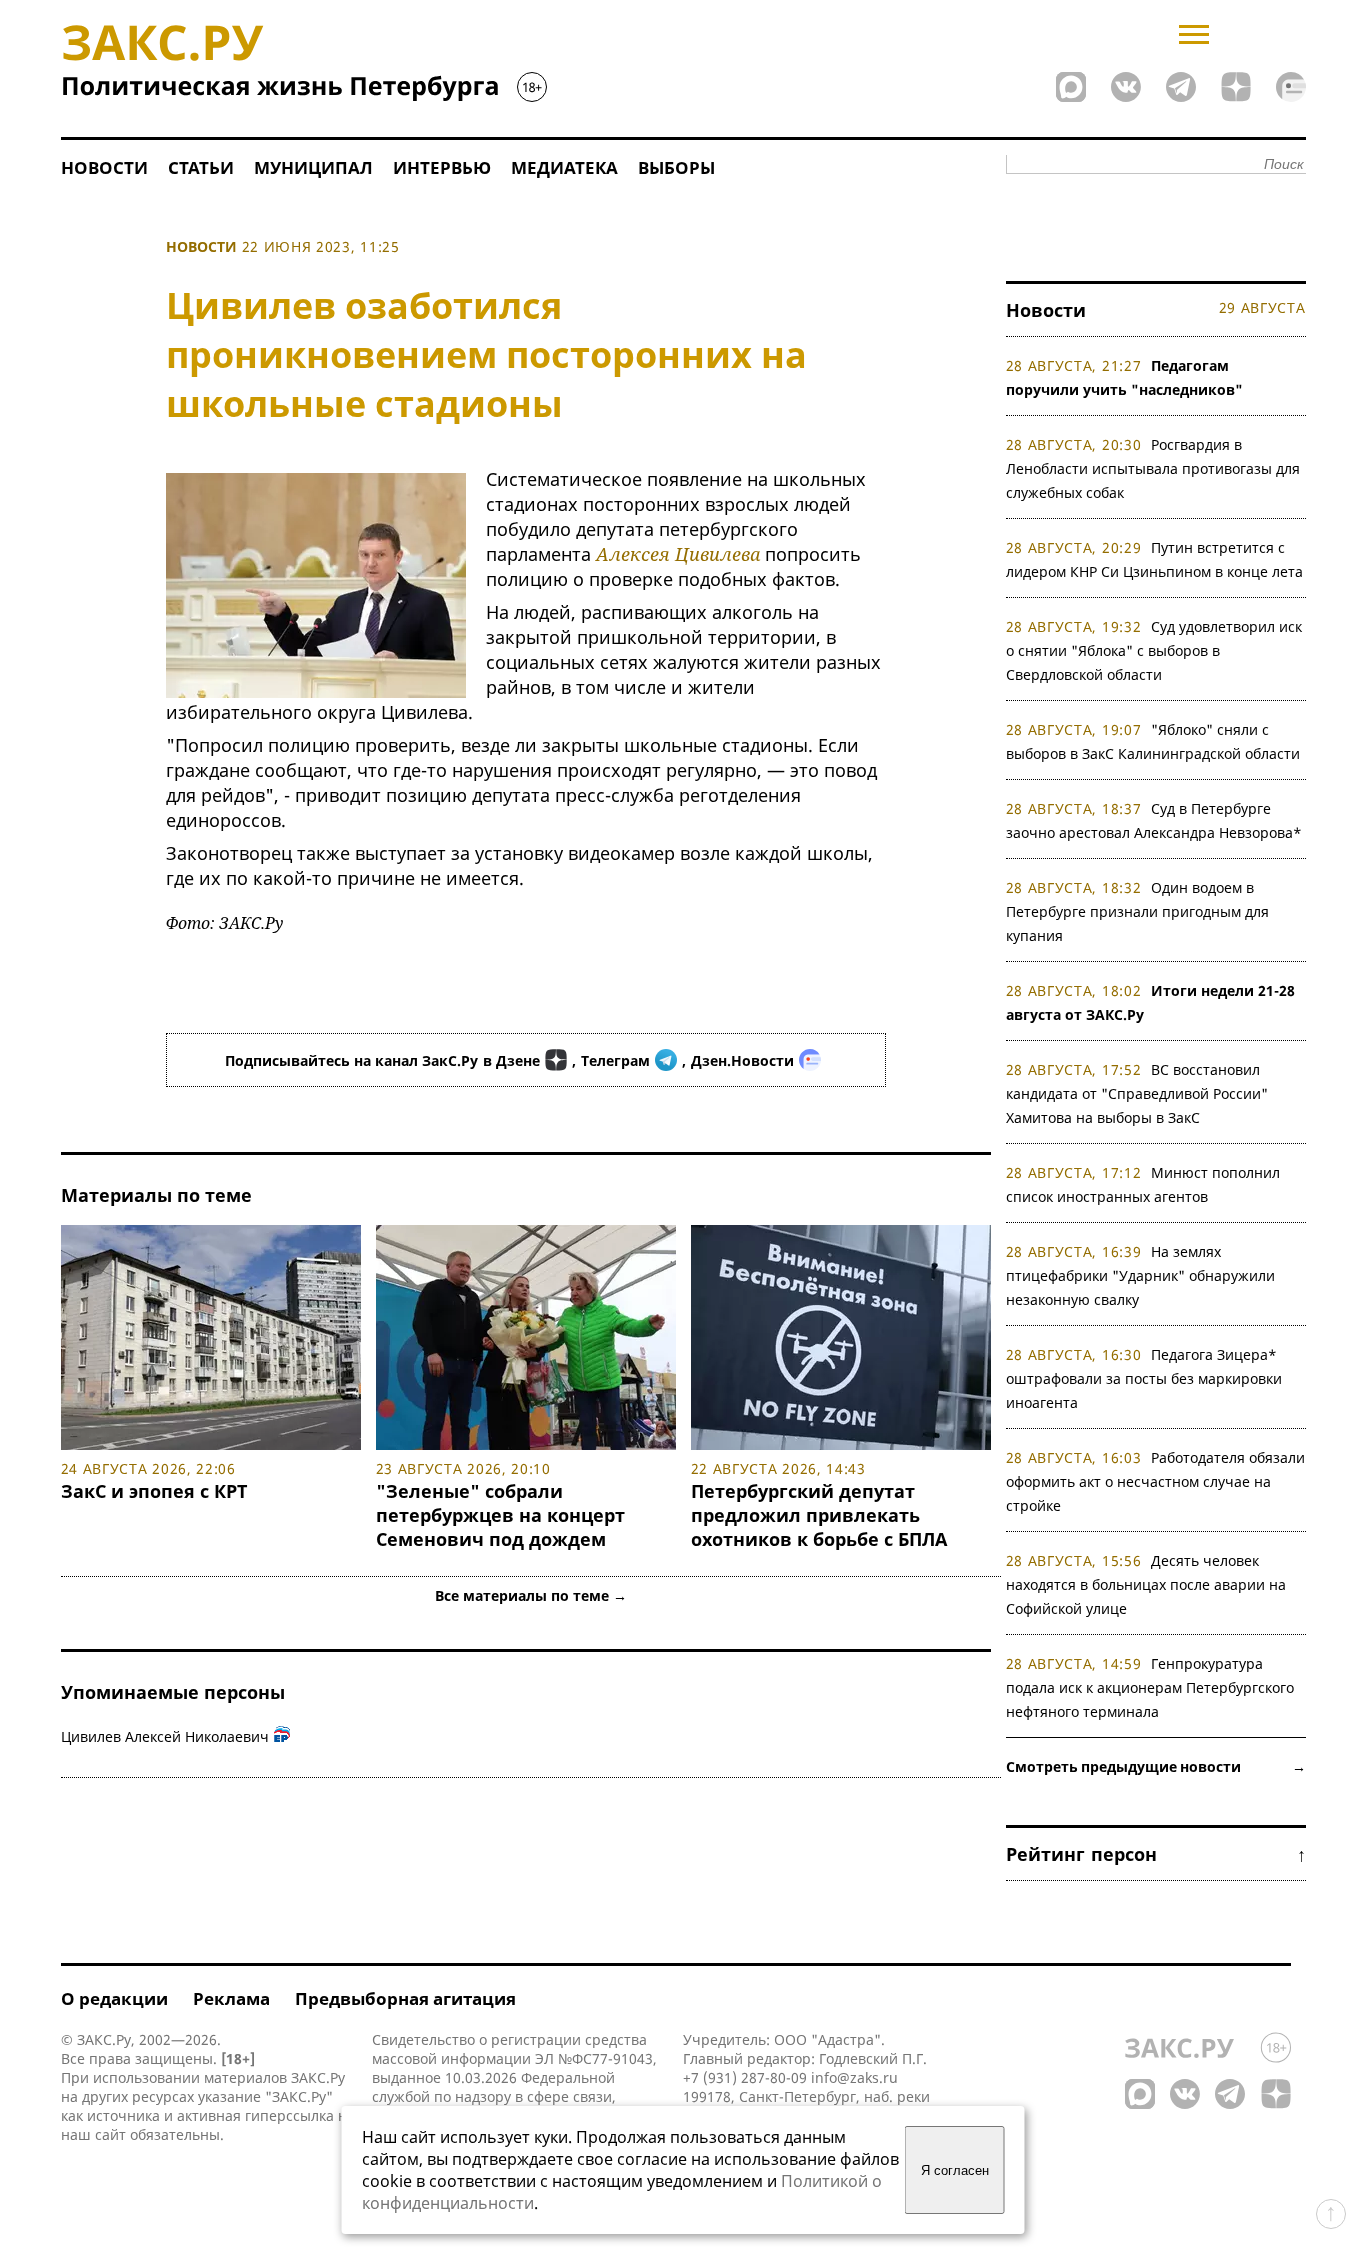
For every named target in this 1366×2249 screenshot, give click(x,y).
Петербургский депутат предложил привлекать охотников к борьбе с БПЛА (819, 1515)
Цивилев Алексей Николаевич (165, 1736)
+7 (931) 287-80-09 (745, 2077)
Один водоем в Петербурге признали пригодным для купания (1137, 911)
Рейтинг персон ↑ (1156, 1854)
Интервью (442, 167)
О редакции (114, 1998)
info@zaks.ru (854, 2077)
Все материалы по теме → (531, 1595)
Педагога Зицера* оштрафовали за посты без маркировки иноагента (1144, 1378)
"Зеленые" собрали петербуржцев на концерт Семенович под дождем (500, 1515)
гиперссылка (289, 2115)
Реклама (231, 1998)
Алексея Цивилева (678, 554)
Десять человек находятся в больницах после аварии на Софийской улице (1146, 1584)
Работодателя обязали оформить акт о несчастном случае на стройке (1156, 1481)
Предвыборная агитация (405, 1998)
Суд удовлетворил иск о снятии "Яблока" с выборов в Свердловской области (1154, 650)
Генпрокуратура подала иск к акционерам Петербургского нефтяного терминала (1150, 1687)
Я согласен (955, 2170)
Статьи (201, 167)
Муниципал (313, 167)
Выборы (676, 167)
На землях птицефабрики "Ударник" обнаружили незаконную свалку (1140, 1275)
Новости (104, 167)
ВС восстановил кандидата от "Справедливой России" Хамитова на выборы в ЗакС (1137, 1093)
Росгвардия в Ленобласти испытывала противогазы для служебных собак (1153, 468)
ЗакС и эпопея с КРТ (154, 1491)
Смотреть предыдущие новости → (1156, 1766)
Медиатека (564, 167)
